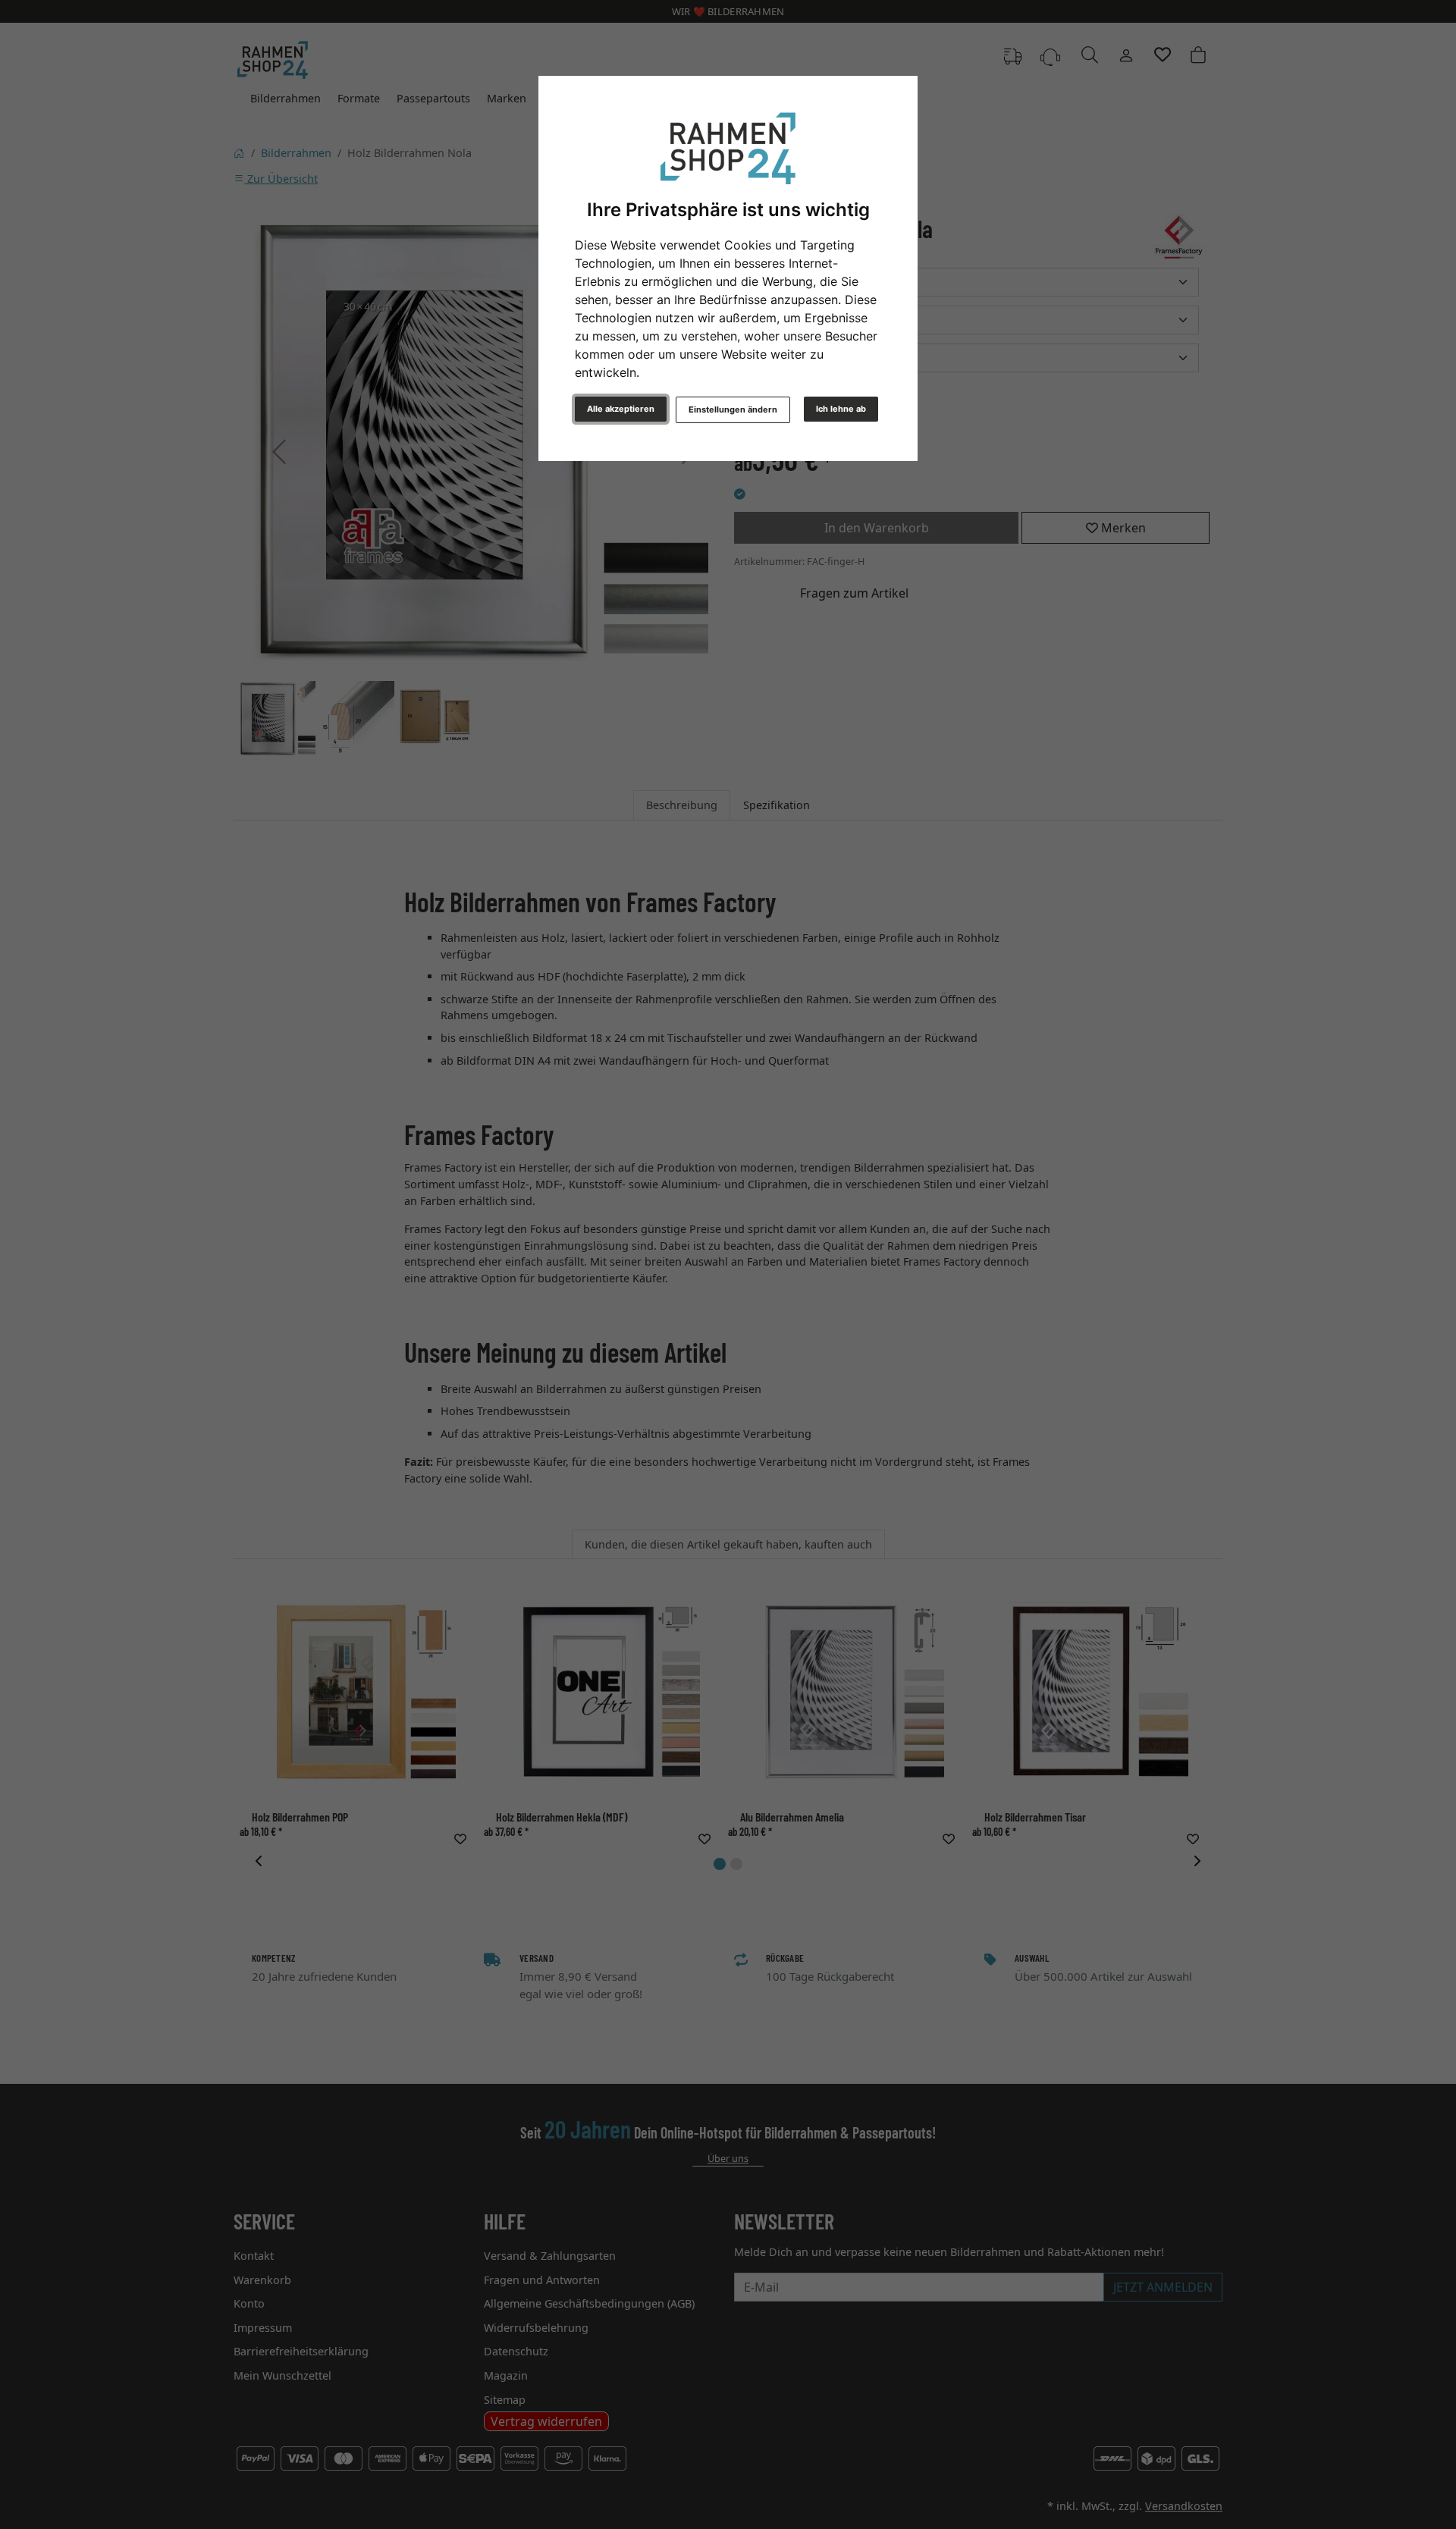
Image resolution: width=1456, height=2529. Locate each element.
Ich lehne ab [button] (841, 409)
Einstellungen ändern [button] (733, 409)
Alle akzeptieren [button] (621, 409)
